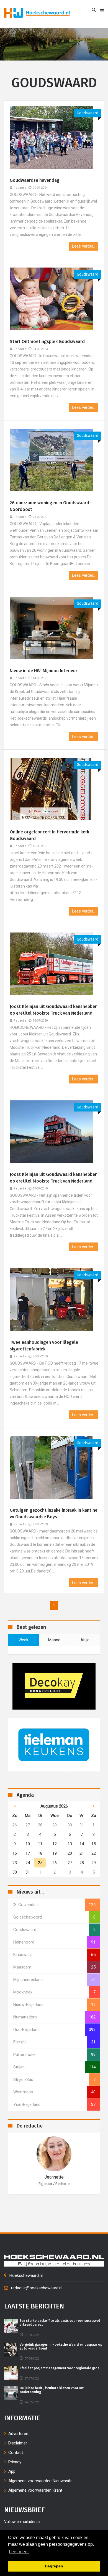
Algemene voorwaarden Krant (35, 2490)
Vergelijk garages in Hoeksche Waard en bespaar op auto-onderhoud (61, 2346)
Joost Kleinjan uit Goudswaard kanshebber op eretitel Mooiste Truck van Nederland (53, 1010)
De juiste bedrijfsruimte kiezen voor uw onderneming (52, 2390)
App (12, 2471)
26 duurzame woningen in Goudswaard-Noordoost (50, 506)
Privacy (15, 2462)
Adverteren (18, 2434)
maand (54, 1640)
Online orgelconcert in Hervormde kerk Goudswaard (49, 835)
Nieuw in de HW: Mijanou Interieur (43, 671)
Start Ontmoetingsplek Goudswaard (47, 341)
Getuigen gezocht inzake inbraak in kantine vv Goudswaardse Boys (54, 1513)
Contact (16, 2453)
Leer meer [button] (19, 2552)
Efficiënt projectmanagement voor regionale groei (60, 2368)
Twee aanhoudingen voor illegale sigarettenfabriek (44, 1346)
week (23, 1640)
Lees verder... (84, 246)
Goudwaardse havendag (35, 180)
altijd (85, 1640)
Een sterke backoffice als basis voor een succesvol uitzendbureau (60, 2323)
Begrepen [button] (54, 2566)
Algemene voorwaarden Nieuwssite (40, 2481)
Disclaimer (18, 2443)
